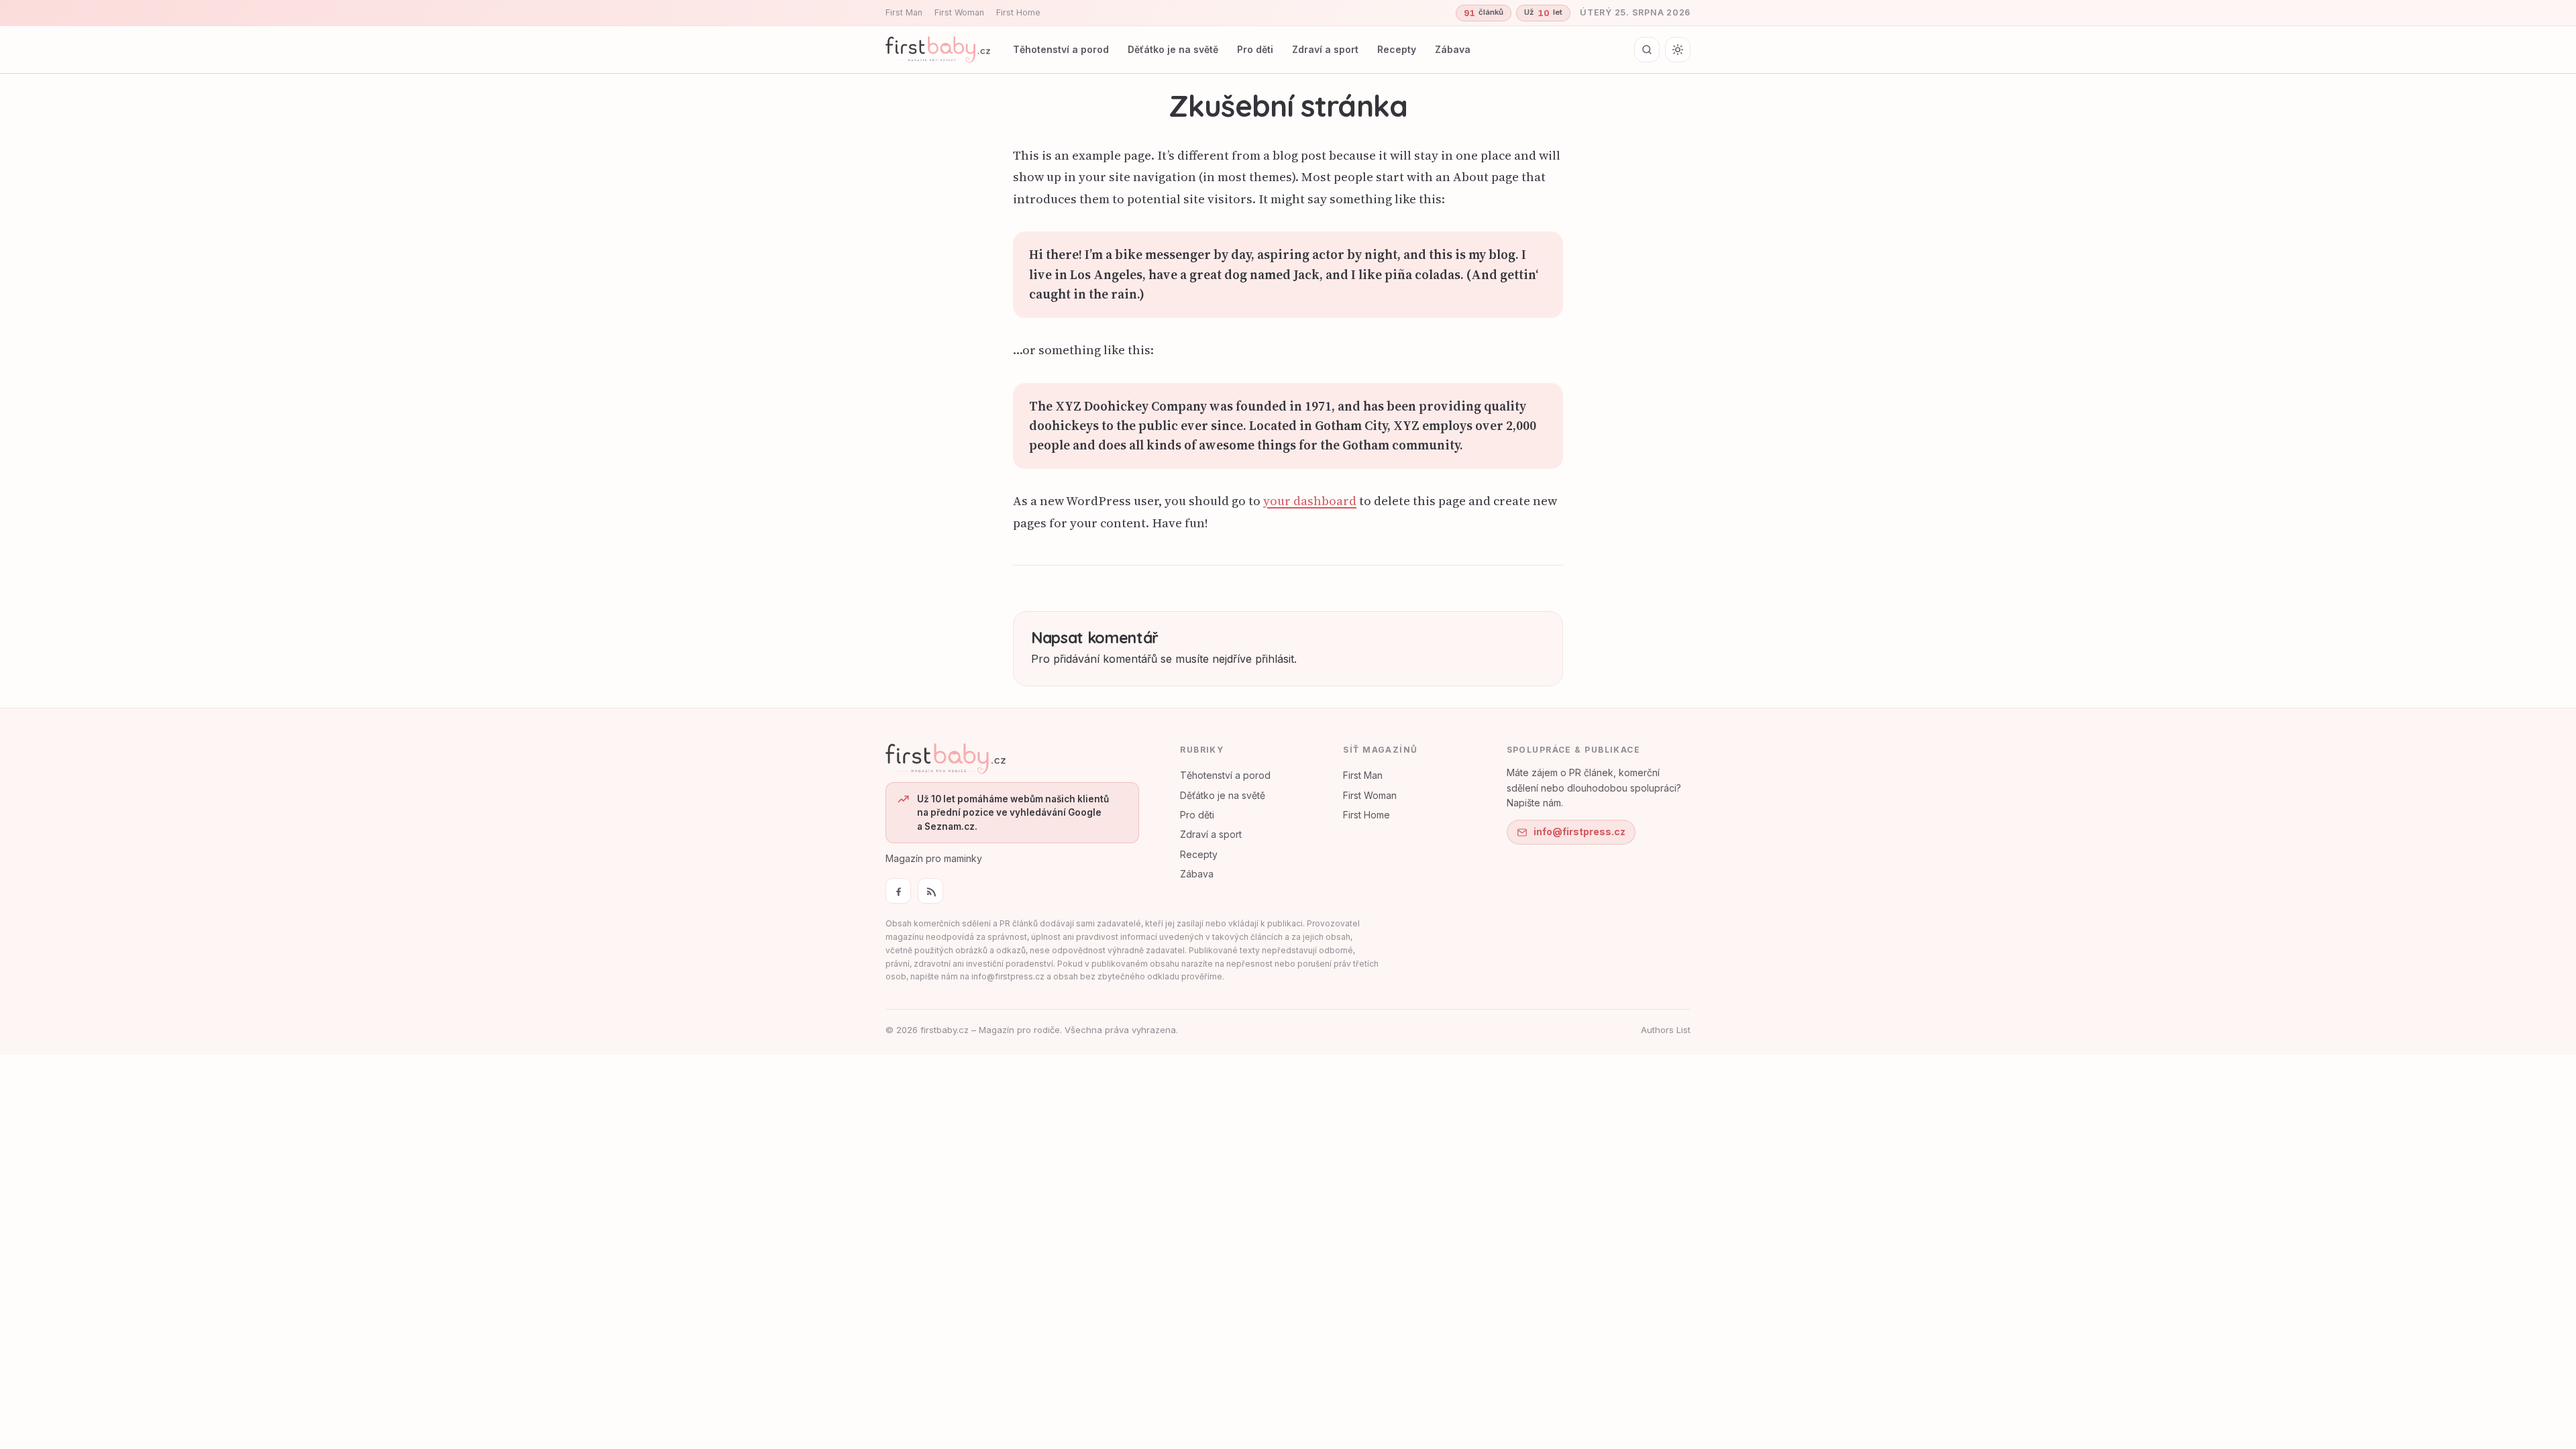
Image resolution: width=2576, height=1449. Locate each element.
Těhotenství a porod (1061, 49)
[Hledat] (1647, 50)
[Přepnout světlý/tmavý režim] (1678, 50)
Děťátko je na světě (1173, 49)
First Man (904, 12)
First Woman (959, 12)
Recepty (1397, 49)
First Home (1018, 12)
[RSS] (930, 891)
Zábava (1453, 49)
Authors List (1666, 1030)
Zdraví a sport (1325, 49)
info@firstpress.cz (1579, 831)
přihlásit (1275, 659)
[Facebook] (898, 891)
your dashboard (1310, 501)
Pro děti (1255, 49)
